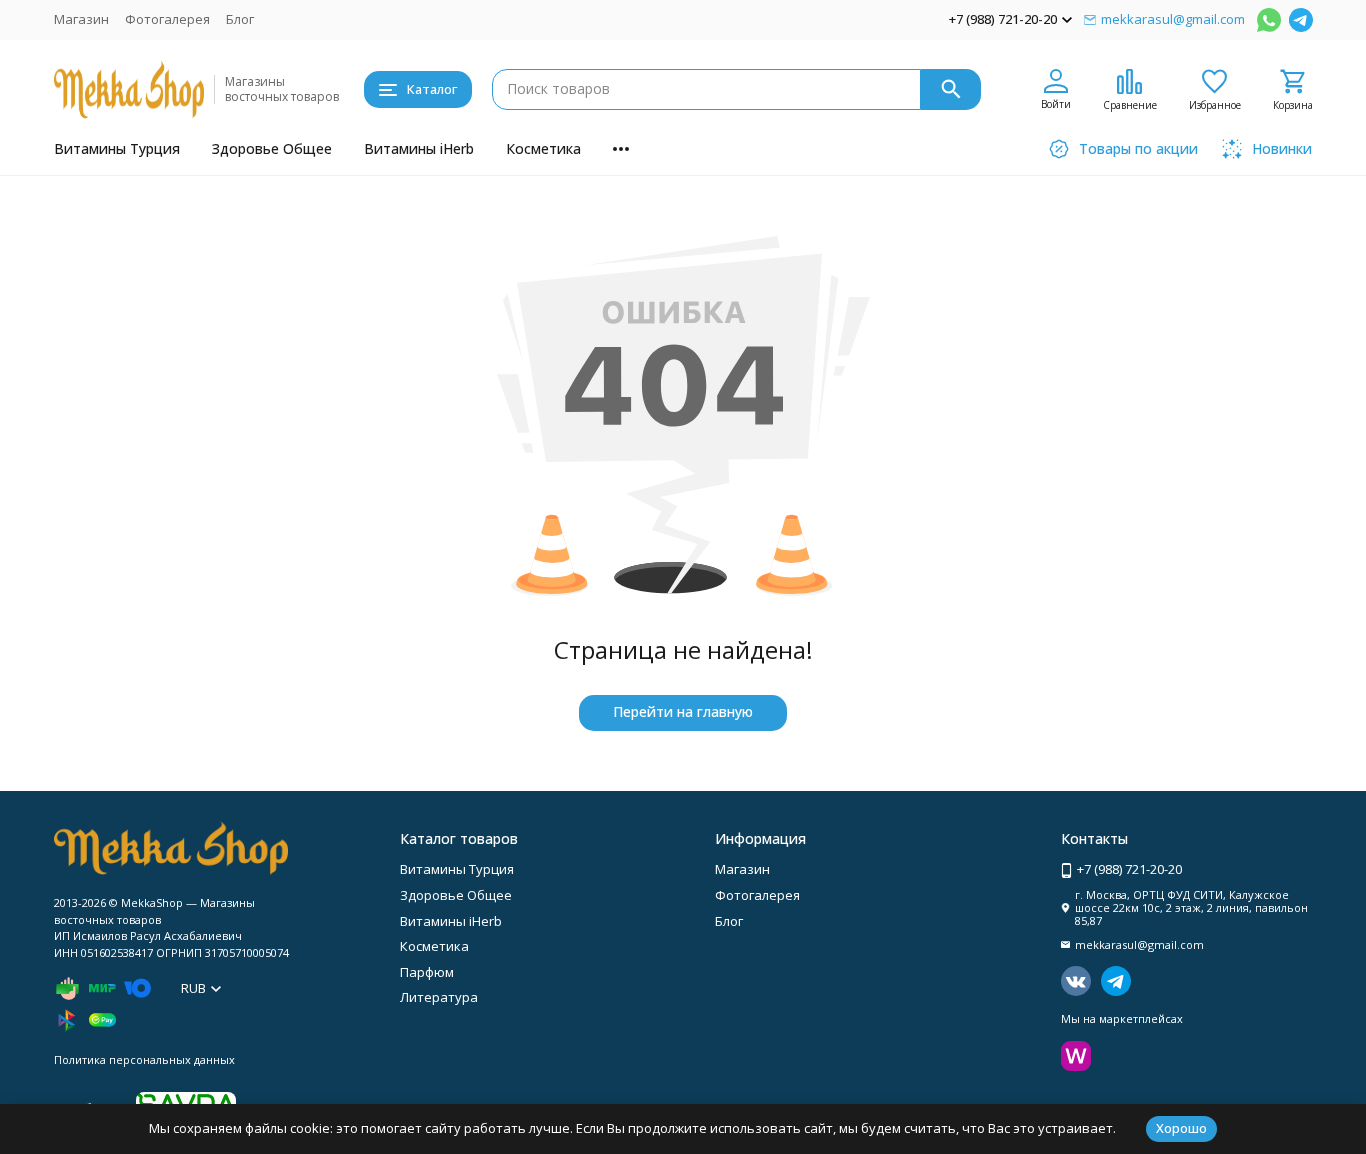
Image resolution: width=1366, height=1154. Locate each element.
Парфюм (427, 972)
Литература (439, 997)
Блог (240, 19)
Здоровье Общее (272, 148)
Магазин (81, 19)
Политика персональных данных (144, 1059)
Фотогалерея (167, 19)
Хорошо (1181, 1128)
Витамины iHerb (419, 148)
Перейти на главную (683, 711)
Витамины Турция (117, 148)
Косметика (543, 148)
